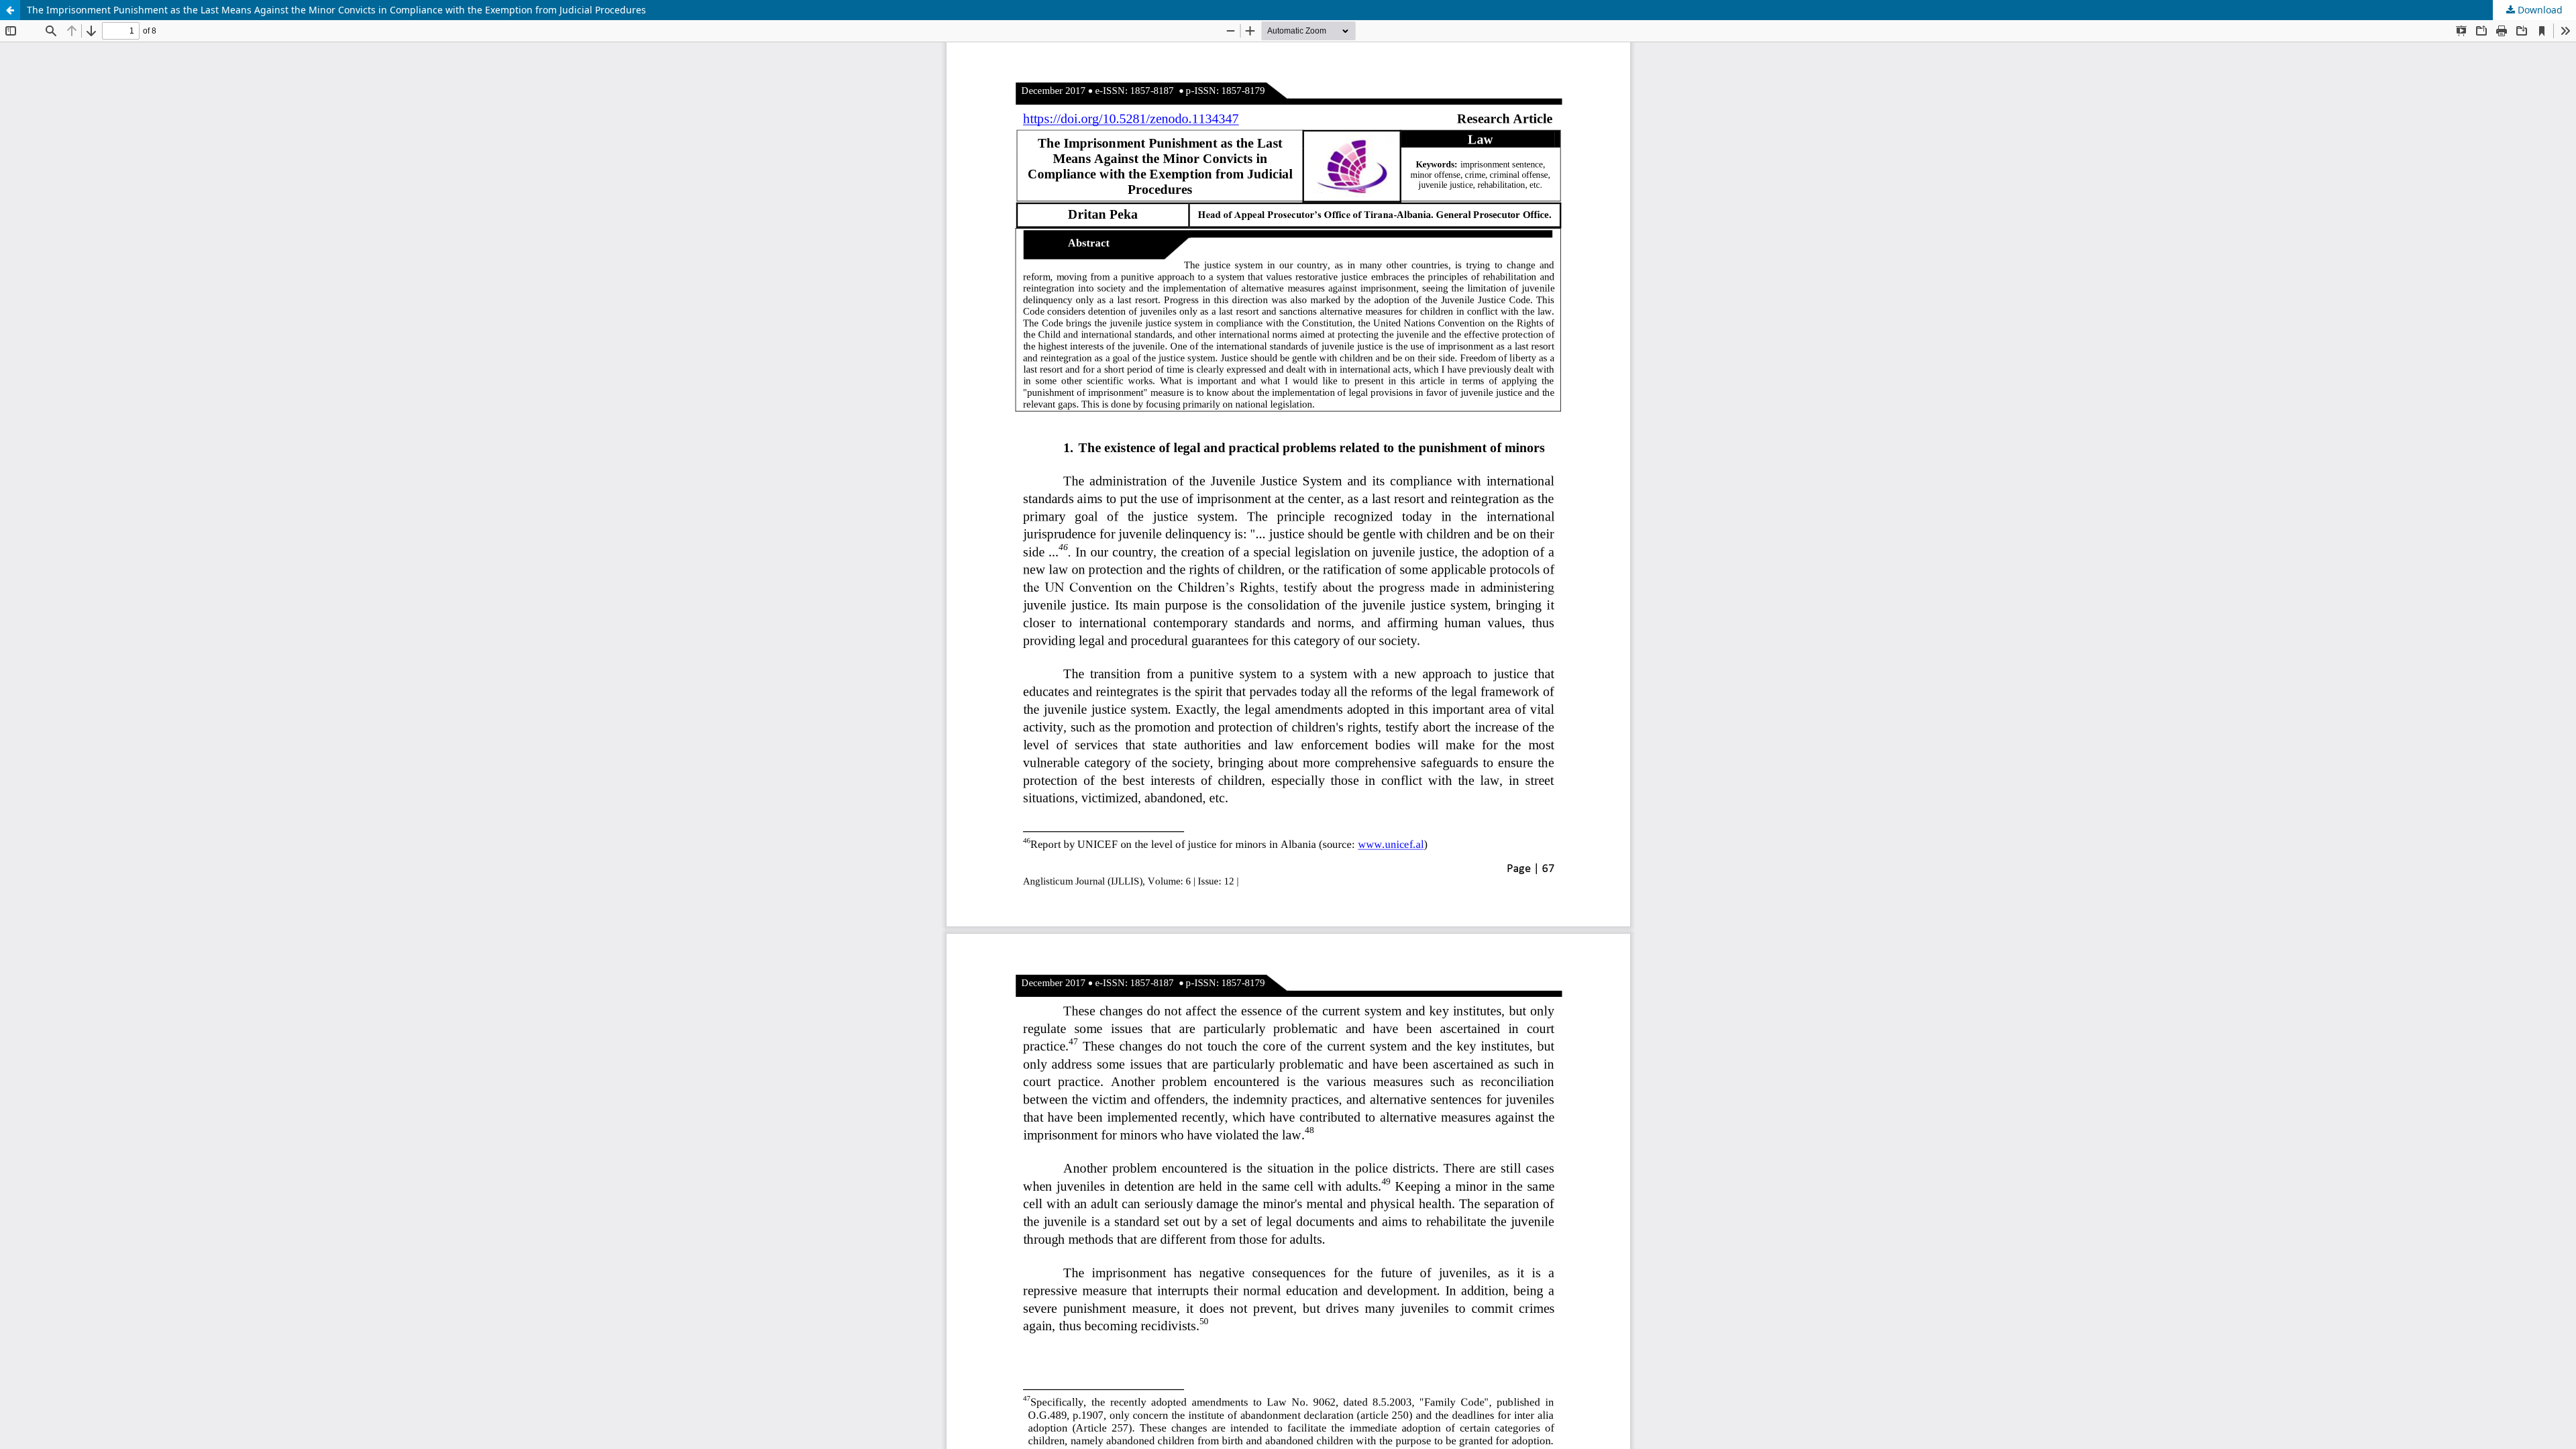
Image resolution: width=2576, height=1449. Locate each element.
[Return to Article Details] (10, 10)
